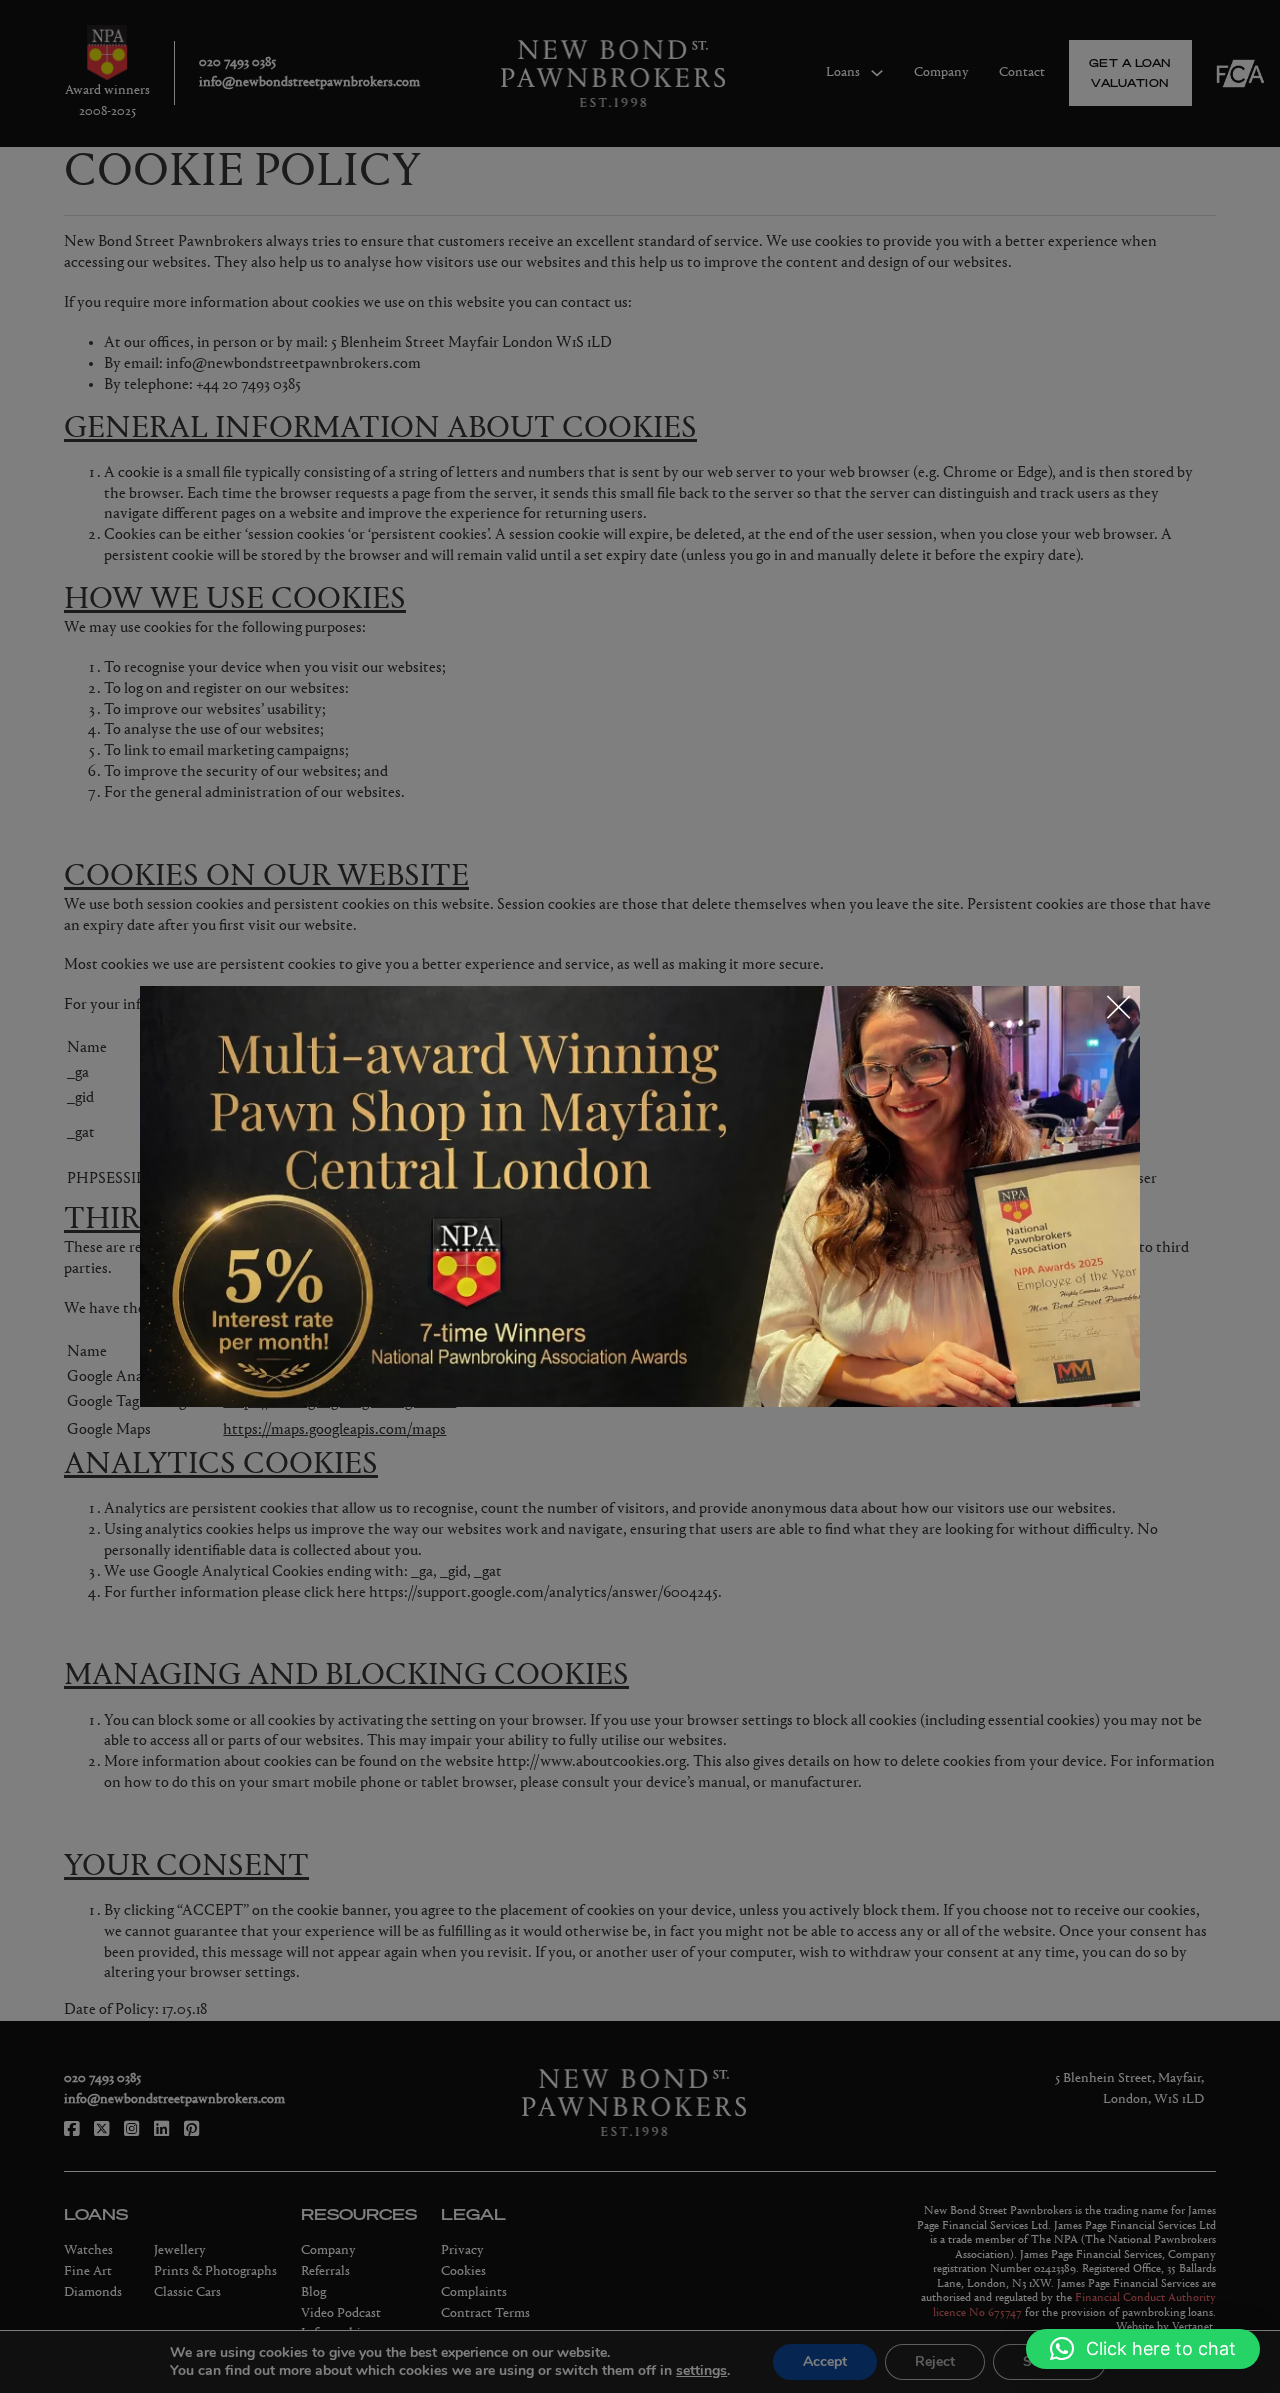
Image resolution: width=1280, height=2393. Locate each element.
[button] (1143, 2349)
